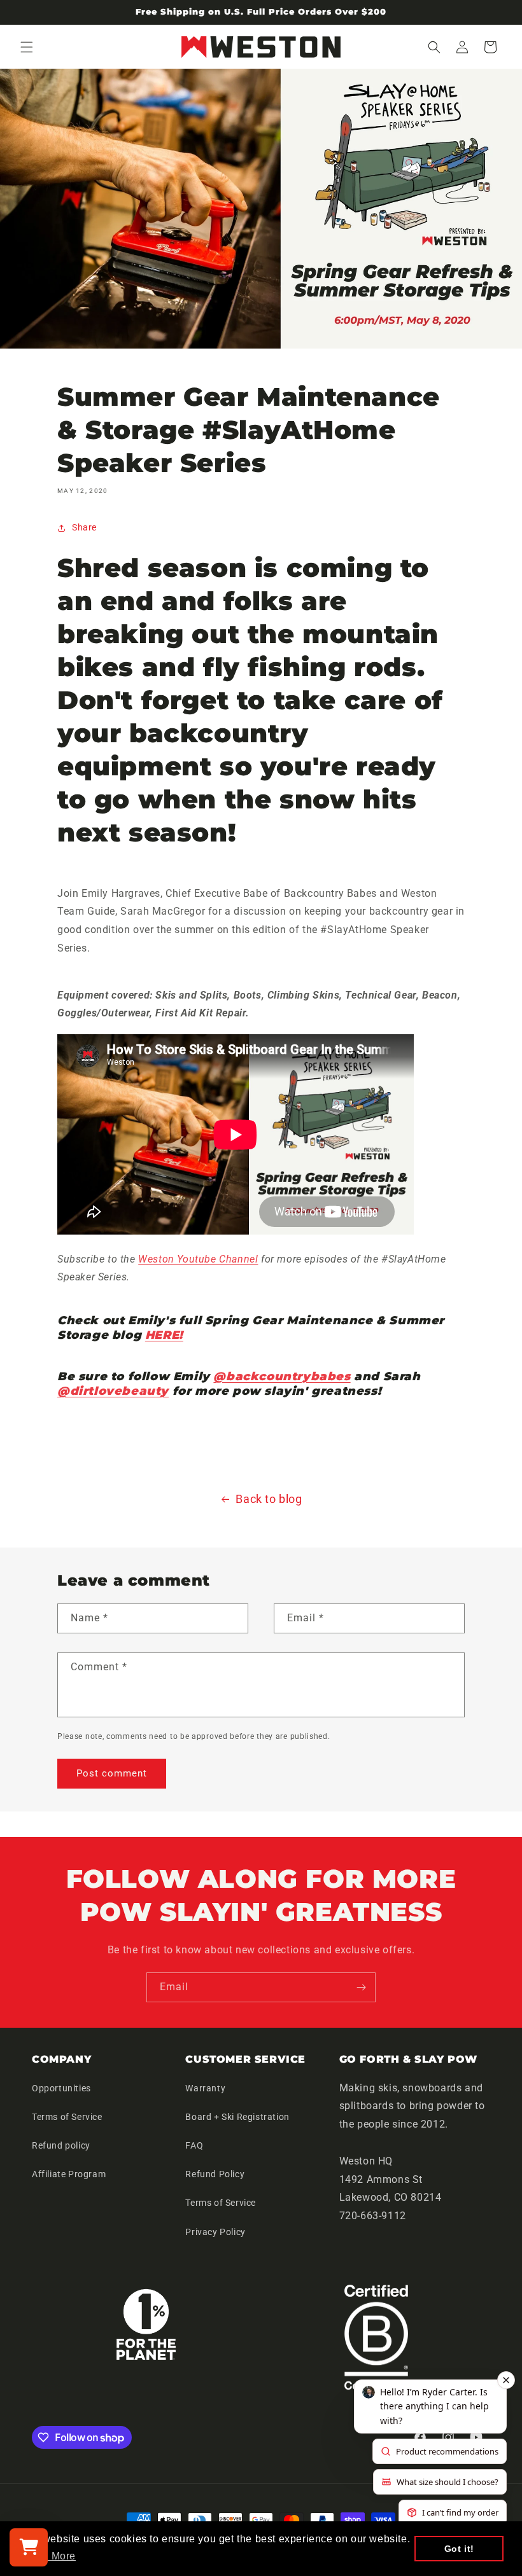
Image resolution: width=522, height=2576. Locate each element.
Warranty (205, 2088)
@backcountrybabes (282, 1376)
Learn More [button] (48, 2556)
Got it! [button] (459, 2549)
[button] (27, 47)
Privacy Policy (215, 2232)
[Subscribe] (361, 1987)
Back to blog (269, 1499)
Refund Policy (215, 2174)
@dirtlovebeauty (113, 1391)
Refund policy (61, 2145)
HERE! (164, 1335)
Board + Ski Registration (237, 2117)
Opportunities (61, 2088)
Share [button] (84, 527)
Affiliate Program (69, 2174)
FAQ (194, 2145)
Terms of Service (67, 2117)
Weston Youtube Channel (198, 1259)
